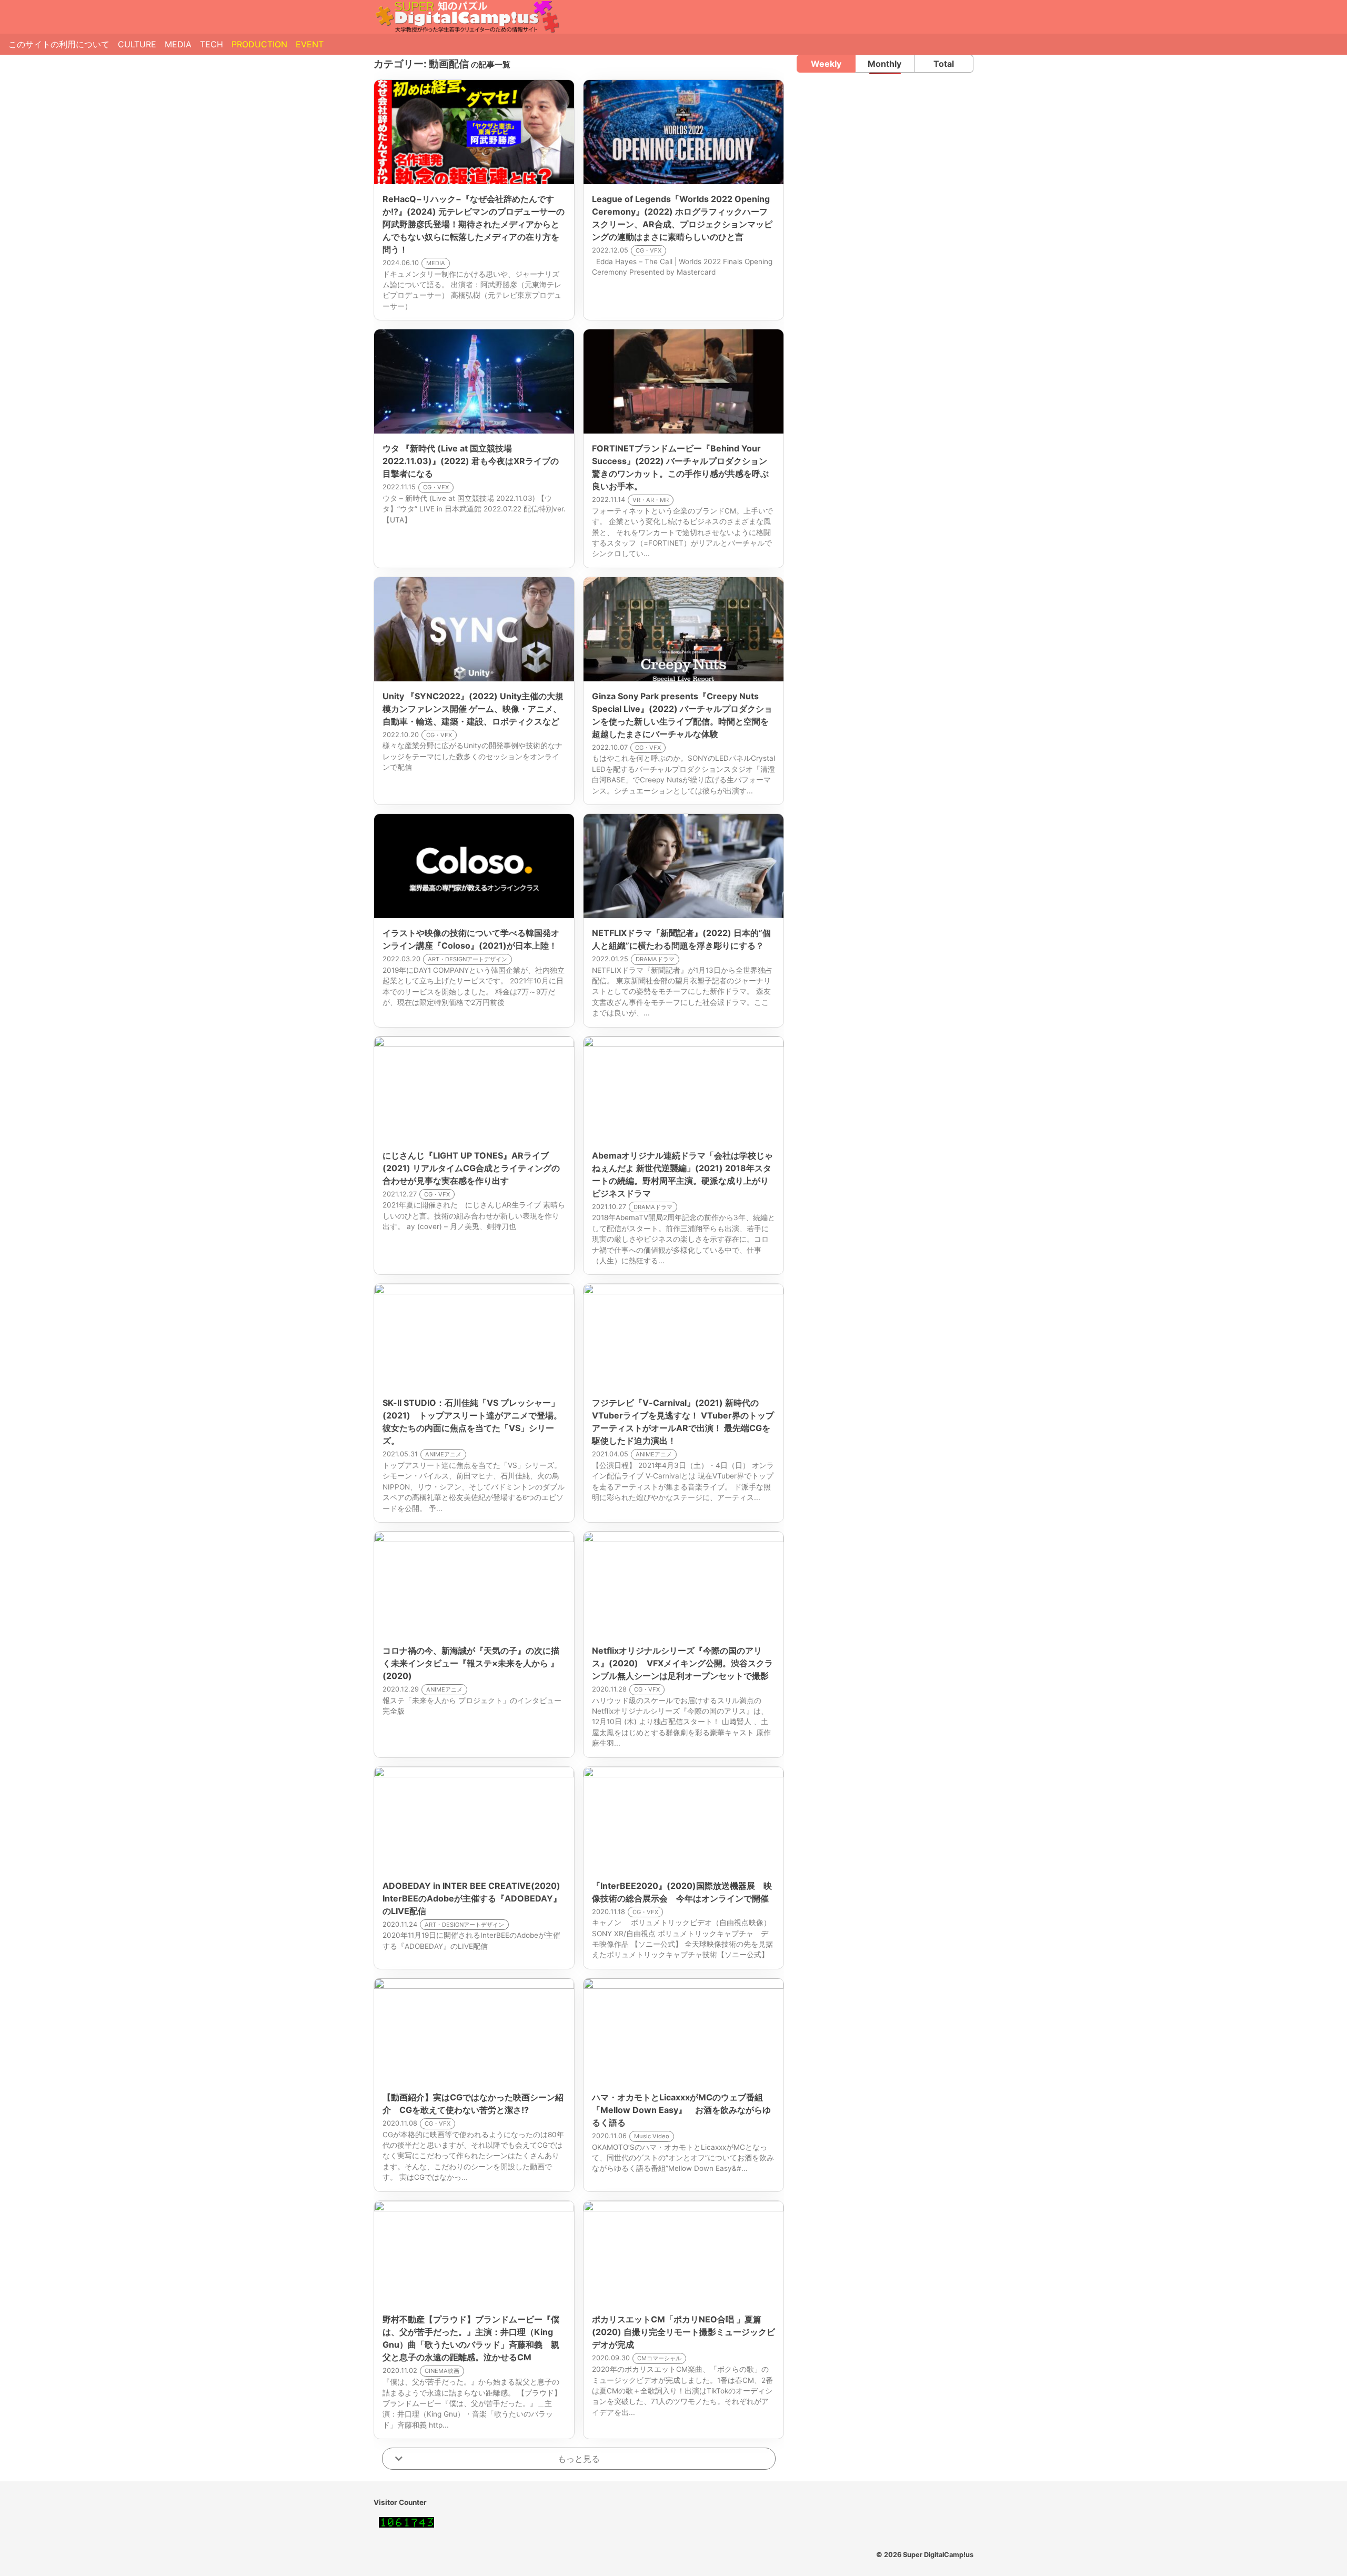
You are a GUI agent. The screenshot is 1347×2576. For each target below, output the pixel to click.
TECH (212, 44)
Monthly (884, 64)
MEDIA (178, 44)
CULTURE (137, 44)
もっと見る (579, 2459)
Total (944, 64)
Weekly (826, 64)
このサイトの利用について (59, 44)
